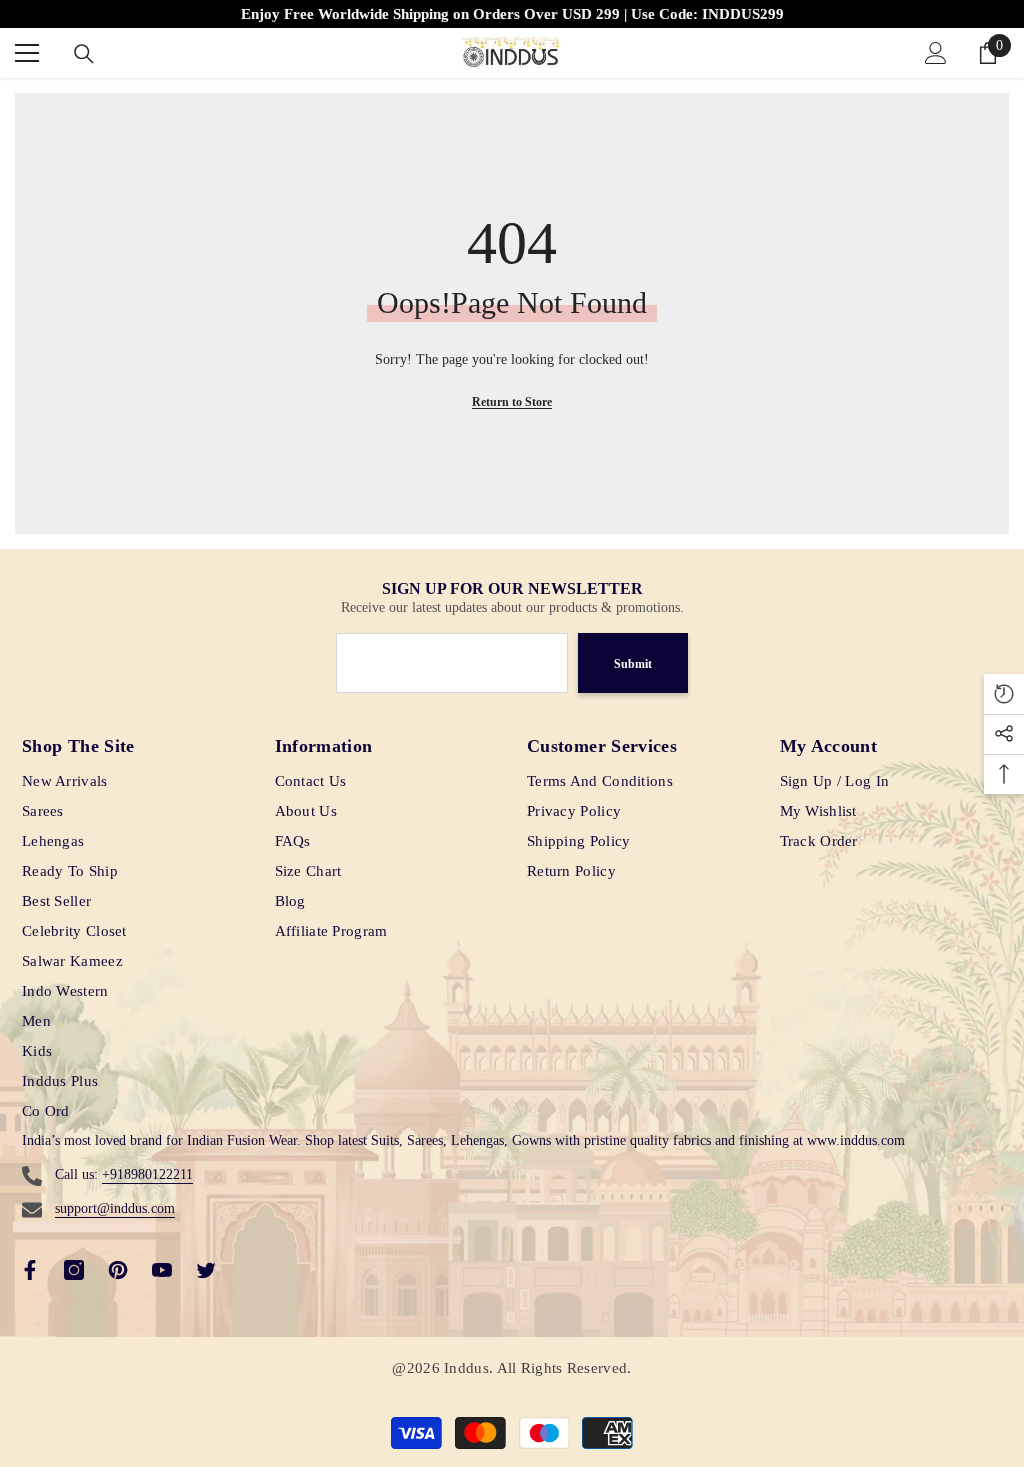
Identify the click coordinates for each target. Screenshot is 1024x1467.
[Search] (84, 54)
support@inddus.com (115, 1208)
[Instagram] (74, 1270)
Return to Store (512, 402)
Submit (633, 664)
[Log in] (936, 53)
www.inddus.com (856, 1140)
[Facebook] (30, 1270)
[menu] (27, 53)
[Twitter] (206, 1270)
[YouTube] (162, 1270)
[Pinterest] (118, 1270)
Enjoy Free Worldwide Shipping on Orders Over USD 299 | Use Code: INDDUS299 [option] (512, 14)
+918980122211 (147, 1174)
